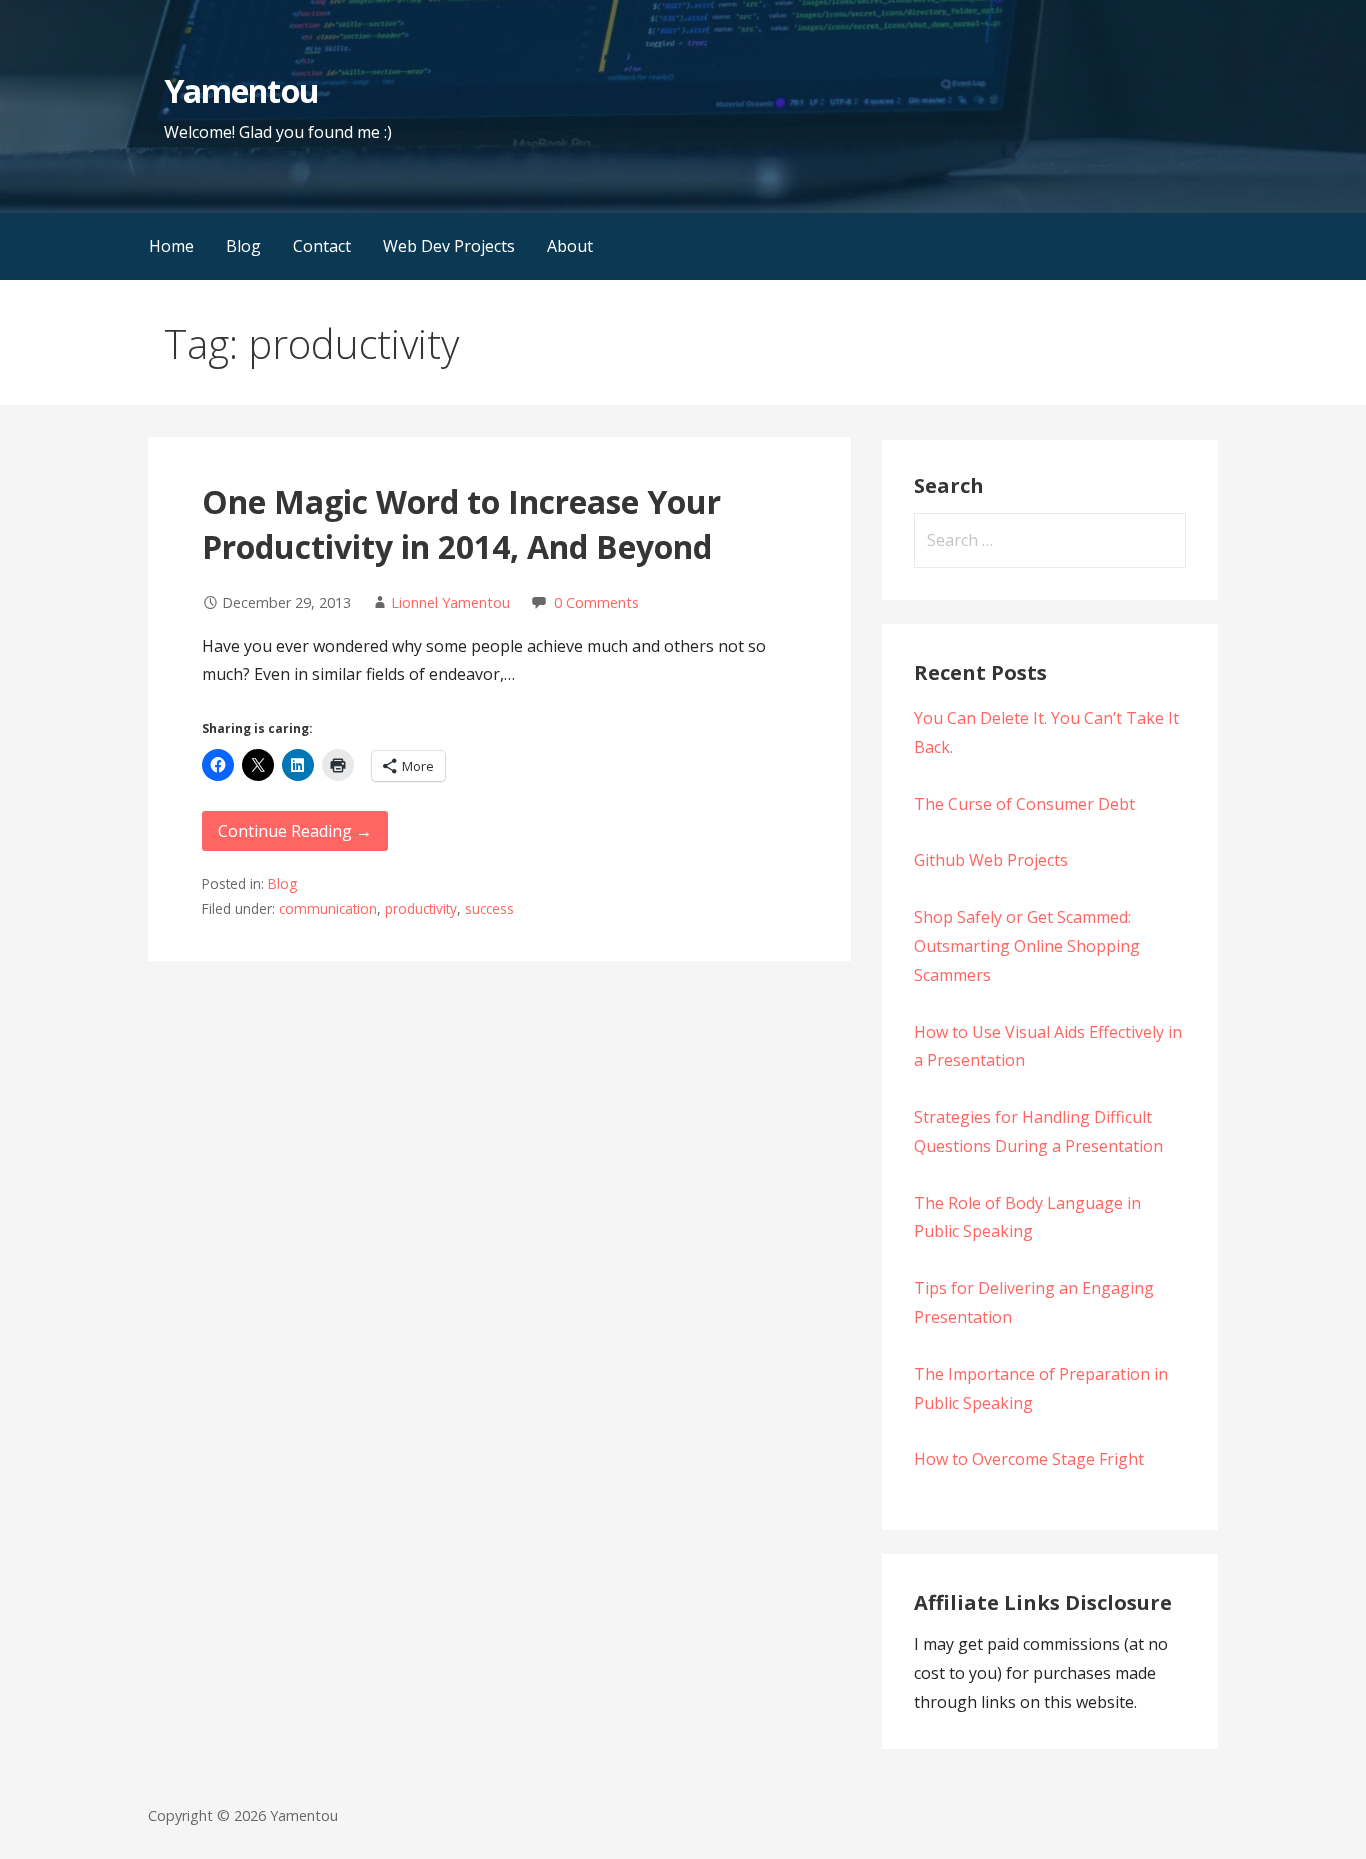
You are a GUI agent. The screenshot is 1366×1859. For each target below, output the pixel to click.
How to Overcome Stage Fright (1029, 1459)
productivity (421, 908)
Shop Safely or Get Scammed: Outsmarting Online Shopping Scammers (1027, 946)
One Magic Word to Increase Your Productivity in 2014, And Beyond (461, 524)
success (489, 908)
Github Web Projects (991, 860)
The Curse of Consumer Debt (1024, 804)
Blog (243, 246)
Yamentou (241, 90)
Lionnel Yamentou (450, 602)
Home (171, 246)
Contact (322, 246)
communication (328, 908)
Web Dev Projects (449, 246)
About (570, 246)
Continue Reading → (295, 831)
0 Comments (596, 602)
